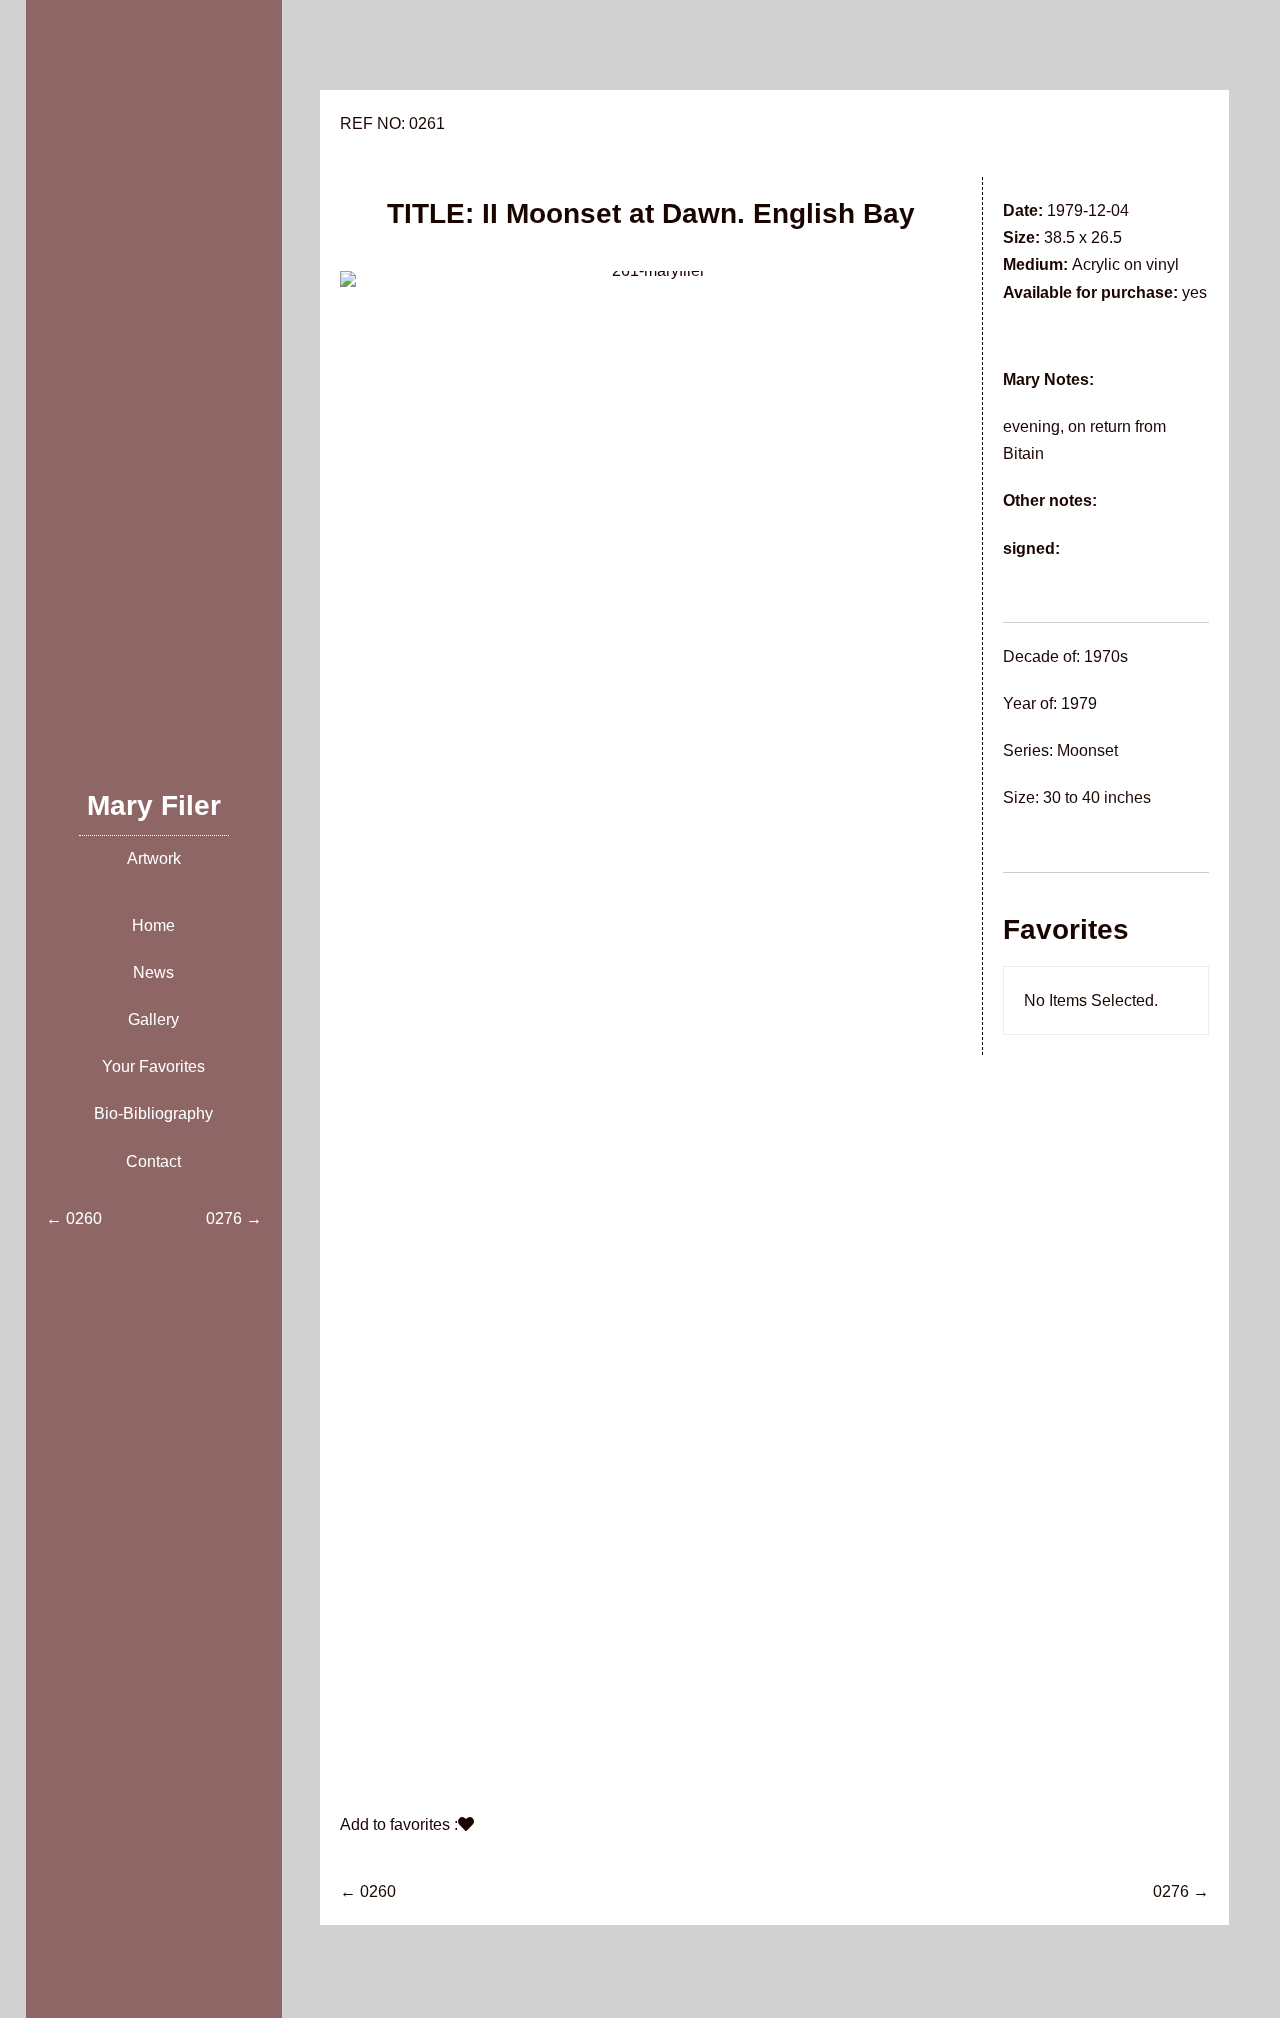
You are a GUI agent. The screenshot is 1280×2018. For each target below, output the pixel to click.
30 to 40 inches (1097, 797)
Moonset (1087, 750)
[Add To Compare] (466, 1824)
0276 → (1181, 1891)
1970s (1106, 656)
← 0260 (368, 1891)
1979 (1079, 703)
